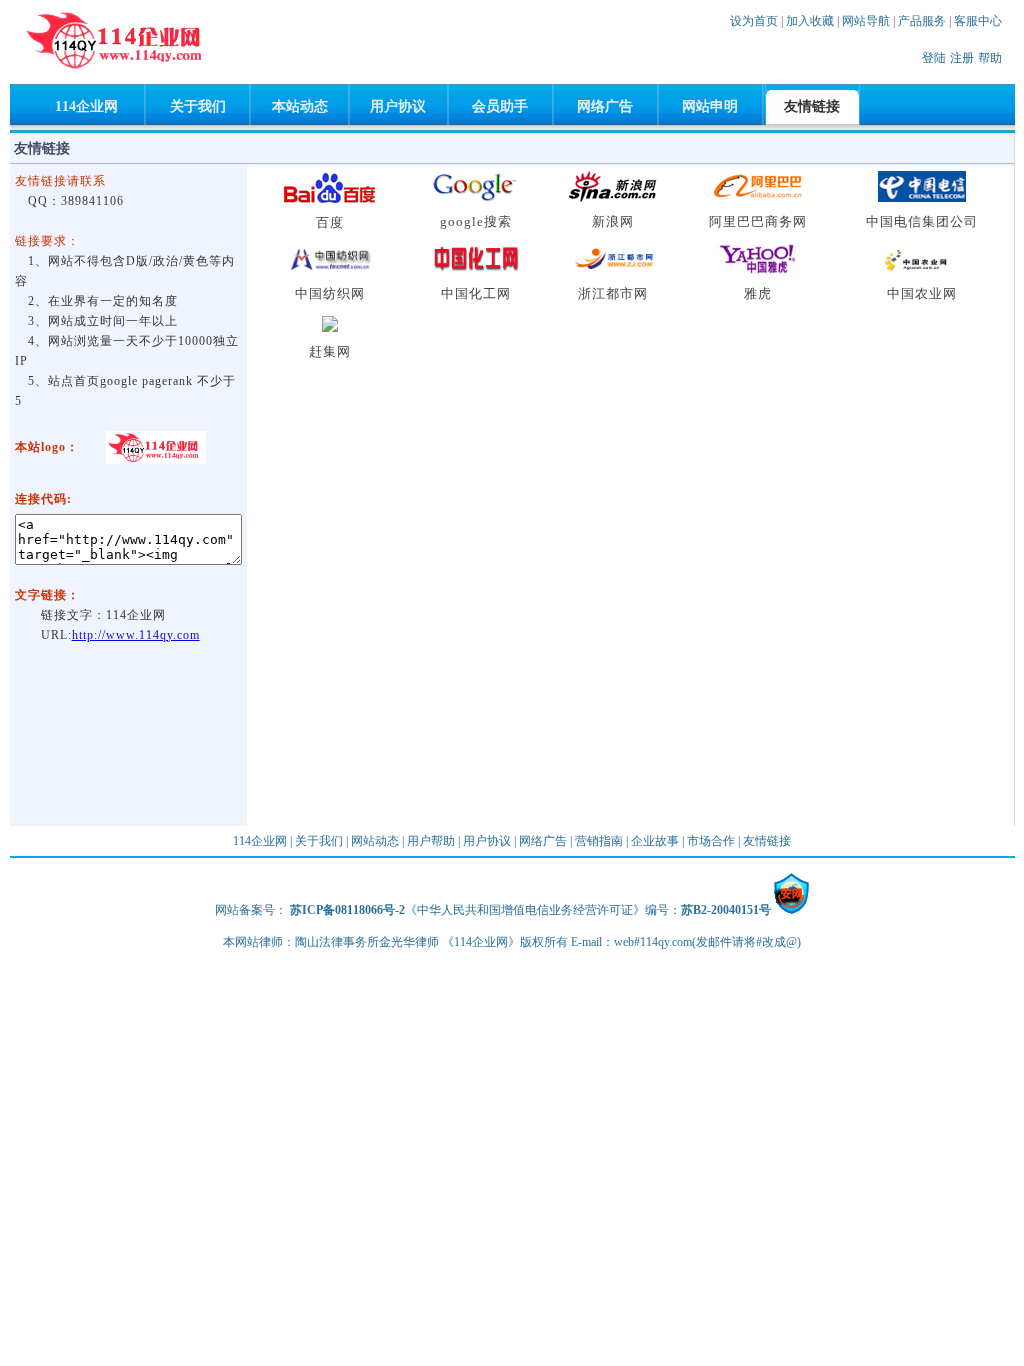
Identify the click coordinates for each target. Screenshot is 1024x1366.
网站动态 (375, 841)
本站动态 (300, 106)
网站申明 (710, 106)
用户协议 (398, 106)
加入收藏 (810, 21)
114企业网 (86, 106)
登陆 (934, 58)
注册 (962, 58)
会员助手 (500, 106)
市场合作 (711, 841)
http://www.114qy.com (136, 635)
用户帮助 (431, 841)
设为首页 (754, 21)
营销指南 (599, 841)
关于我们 (198, 106)
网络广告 (605, 106)
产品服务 (922, 21)
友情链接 (767, 841)
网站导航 (866, 21)
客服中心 (978, 21)
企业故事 (655, 841)
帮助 (990, 58)
